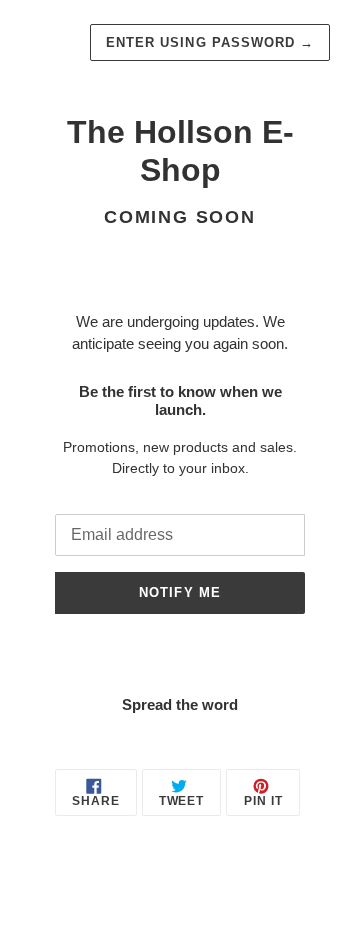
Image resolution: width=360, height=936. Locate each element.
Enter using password (210, 42)
